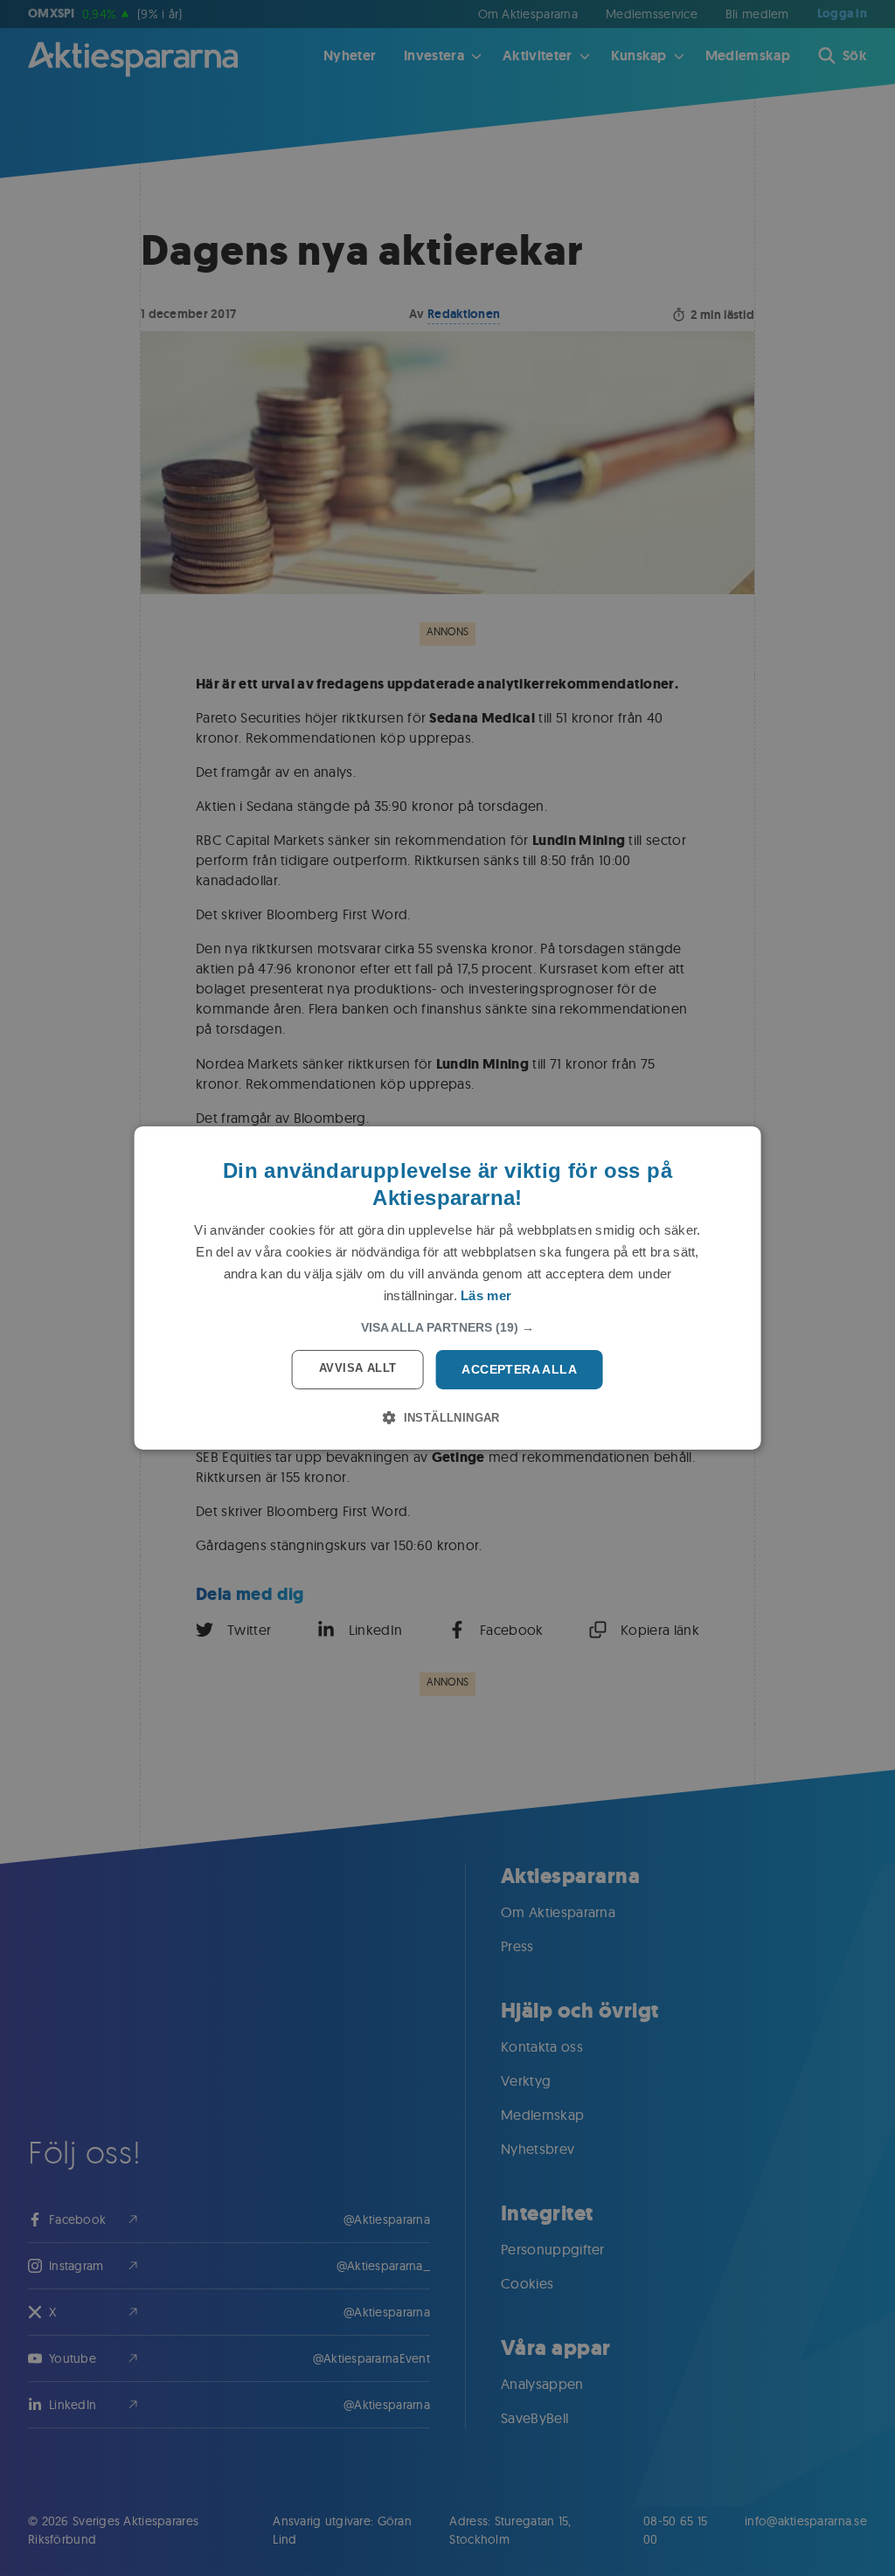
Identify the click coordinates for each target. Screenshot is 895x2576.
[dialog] (448, 1288)
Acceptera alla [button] (519, 1369)
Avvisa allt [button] (357, 1368)
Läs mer (486, 1295)
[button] (447, 1327)
